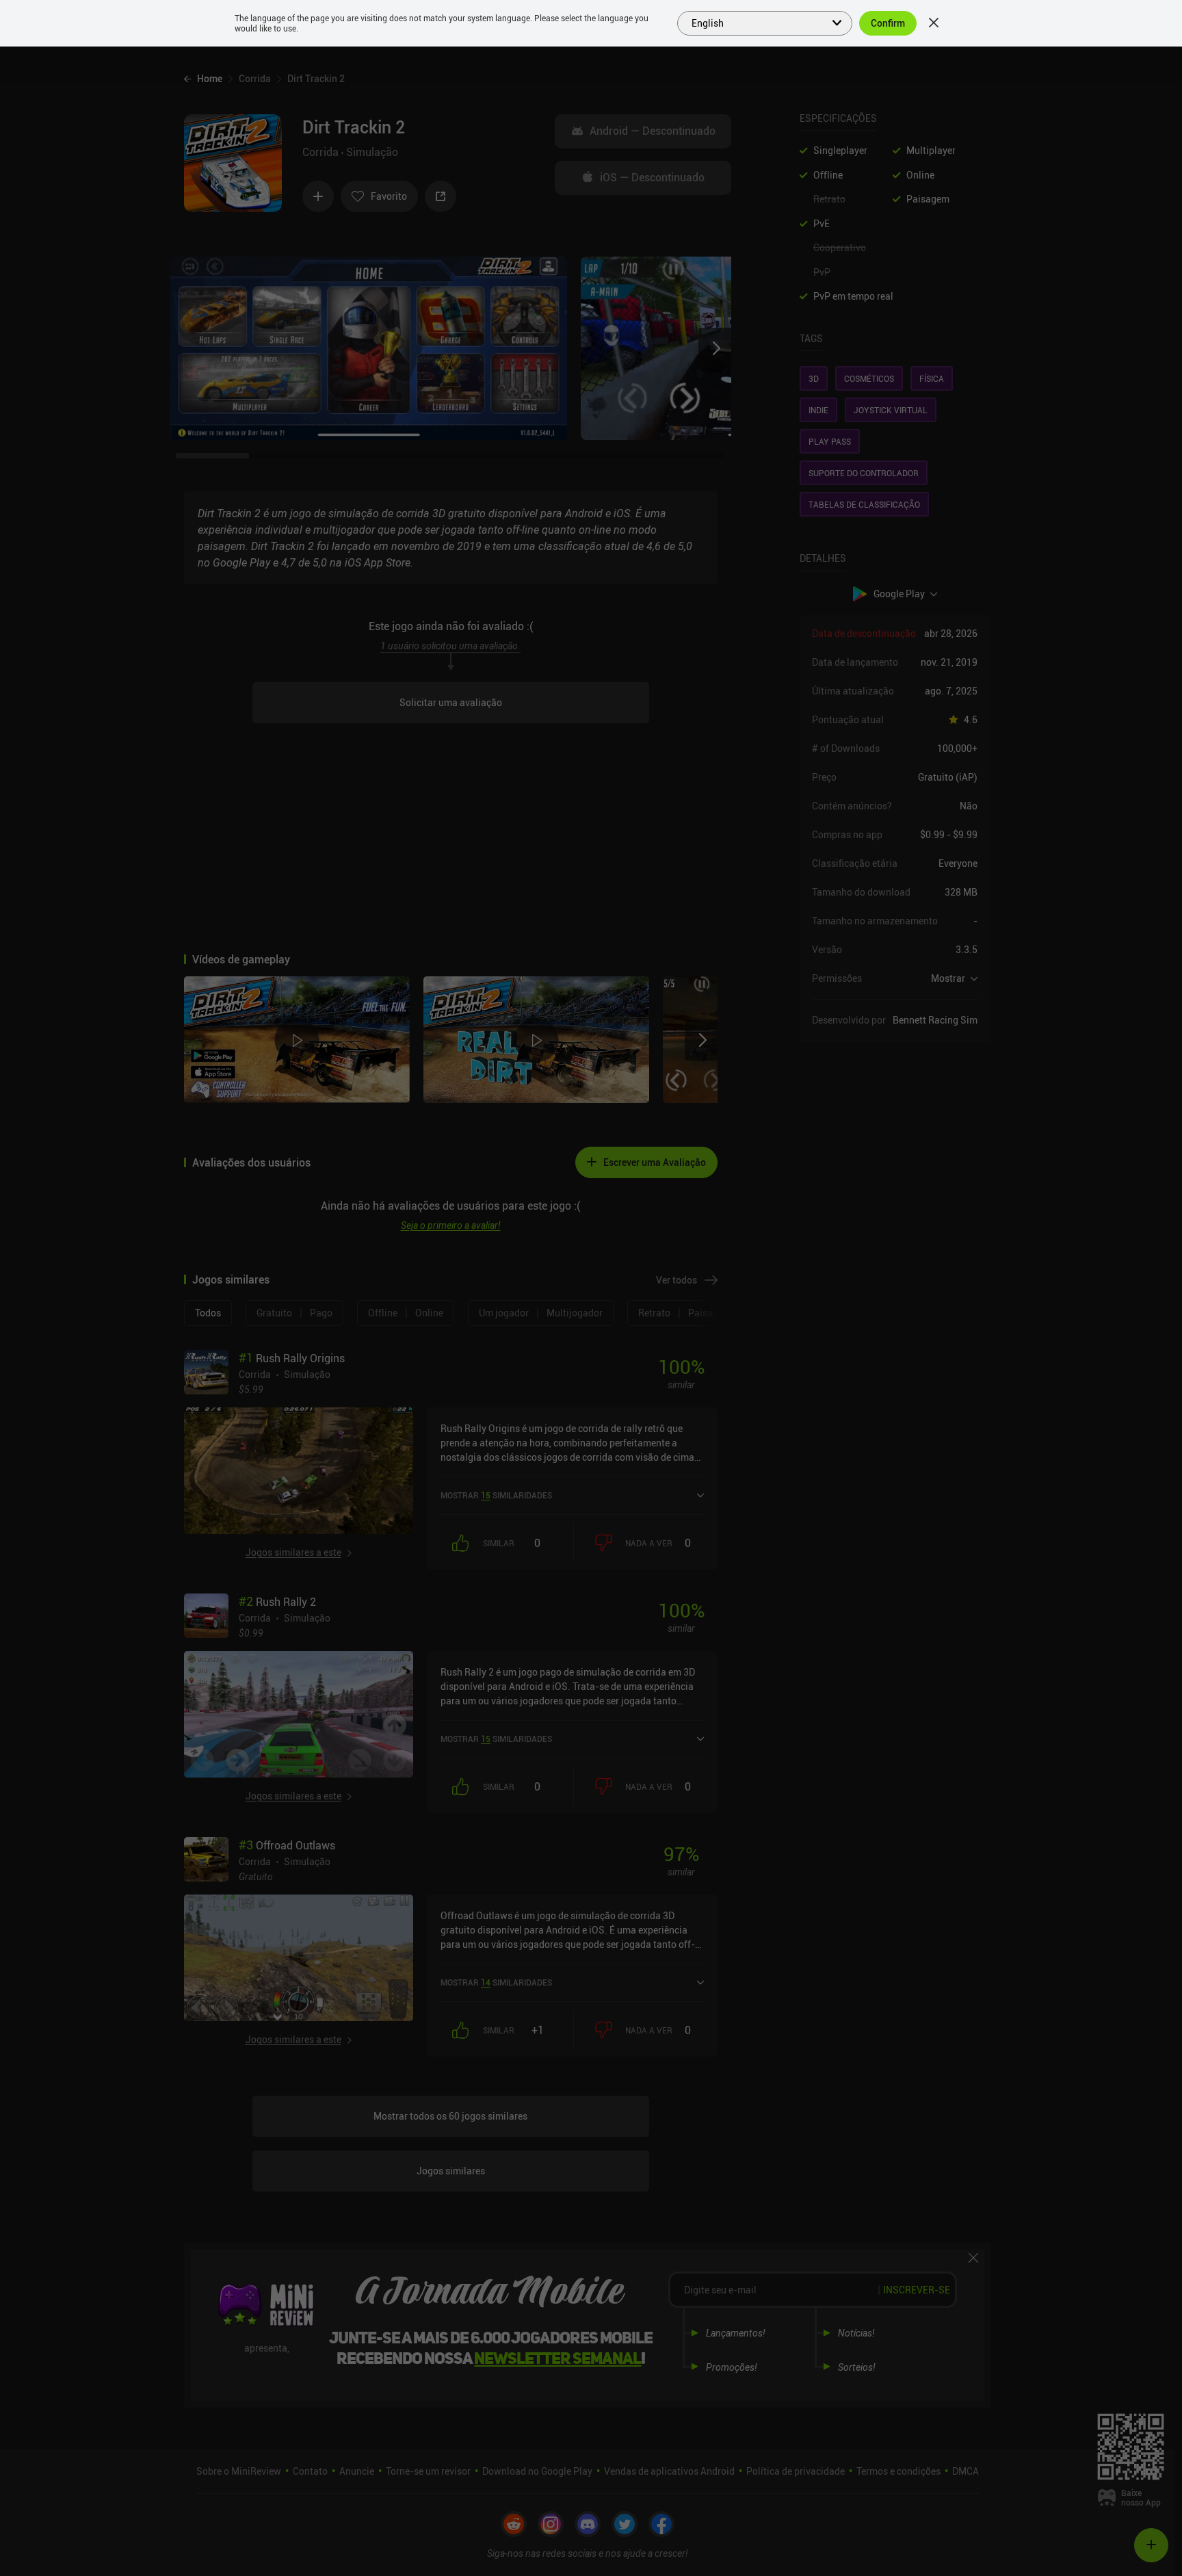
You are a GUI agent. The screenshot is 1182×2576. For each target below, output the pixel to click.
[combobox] (757, 22)
